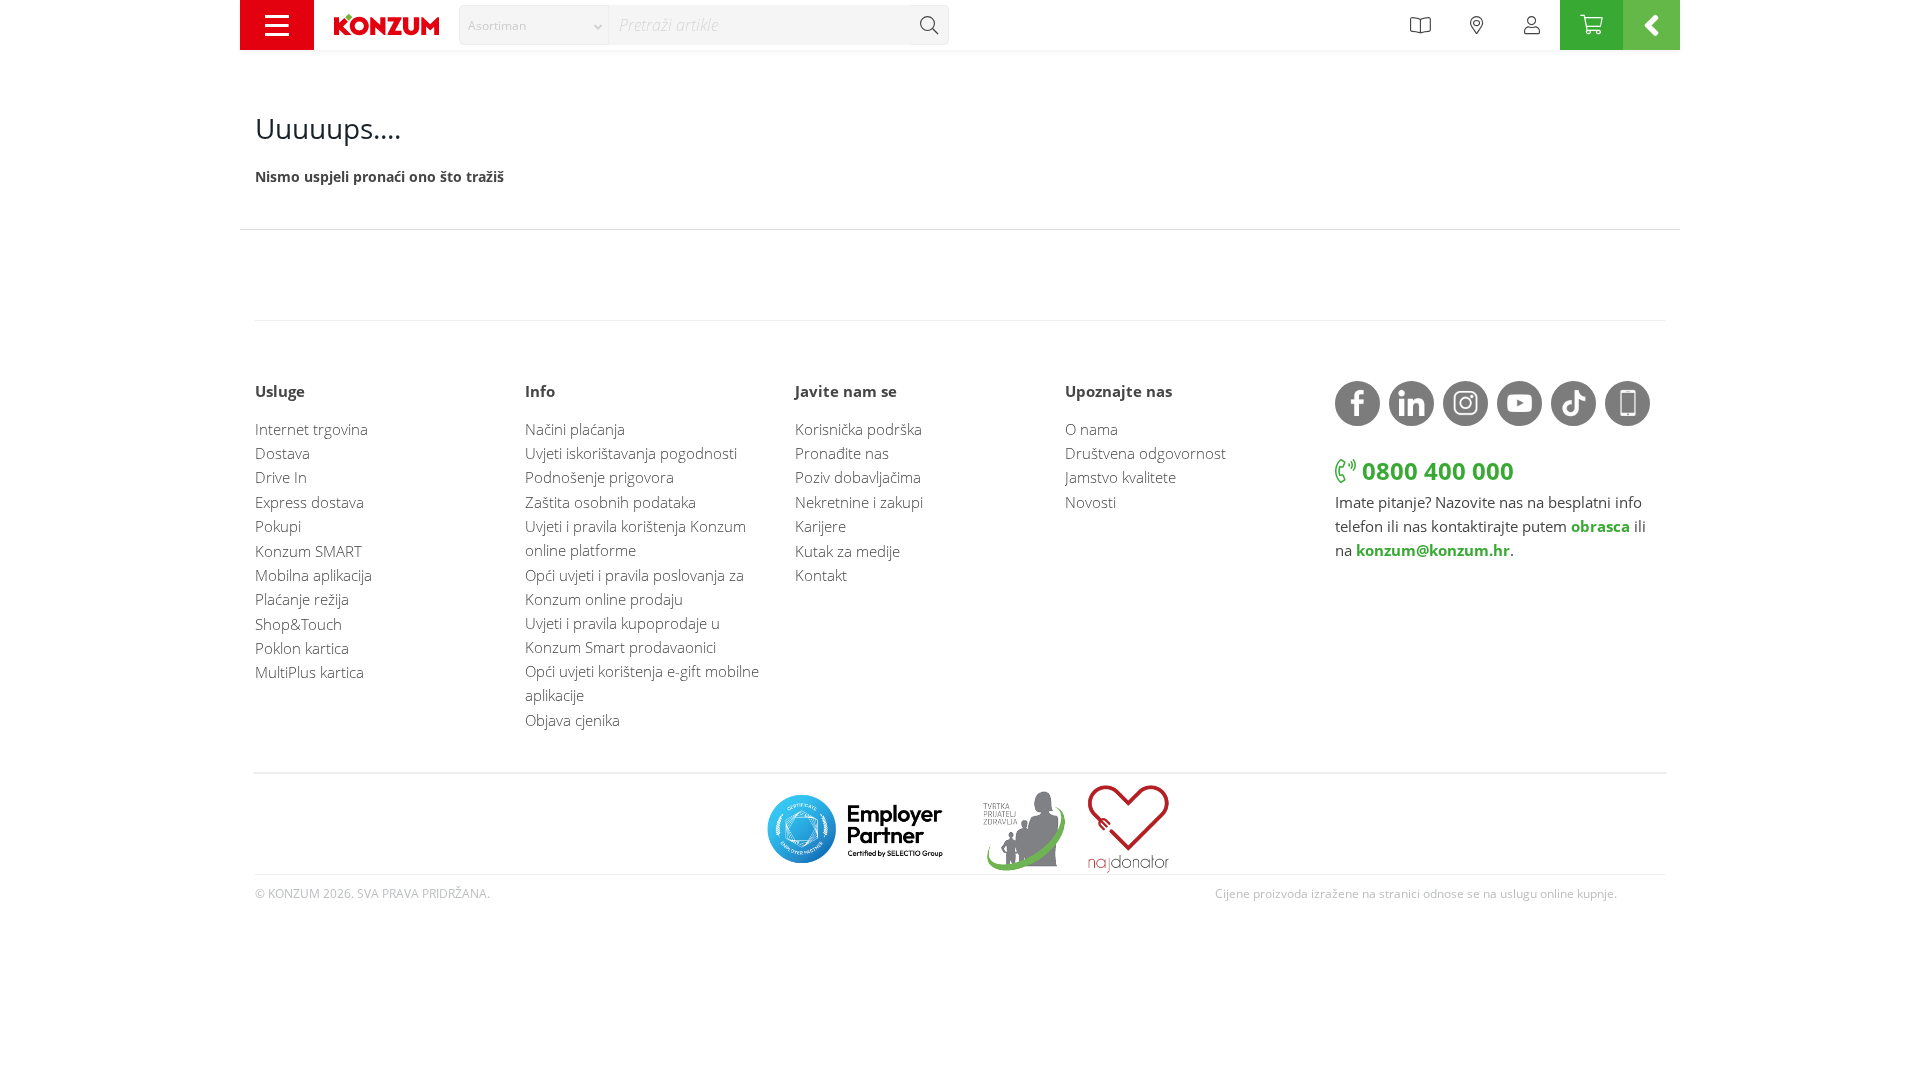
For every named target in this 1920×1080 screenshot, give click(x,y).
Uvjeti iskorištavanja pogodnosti (631, 453)
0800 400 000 (1435, 470)
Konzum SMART (308, 551)
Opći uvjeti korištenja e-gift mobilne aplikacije (642, 683)
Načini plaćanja (575, 429)
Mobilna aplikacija (313, 575)
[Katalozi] (1420, 25)
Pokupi (278, 526)
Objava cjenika (572, 720)
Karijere (820, 526)
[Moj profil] (1532, 25)
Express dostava (309, 502)
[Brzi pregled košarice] (1651, 25)
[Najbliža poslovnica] (1477, 25)
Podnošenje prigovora (599, 477)
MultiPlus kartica (309, 672)
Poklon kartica (302, 648)
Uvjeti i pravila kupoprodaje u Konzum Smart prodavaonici (622, 635)
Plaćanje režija (302, 599)
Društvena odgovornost (1145, 453)
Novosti (1090, 502)
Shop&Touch (298, 624)
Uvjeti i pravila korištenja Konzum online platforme (635, 538)
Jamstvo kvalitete (1120, 477)
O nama (1091, 429)
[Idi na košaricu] (1591, 25)
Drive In (281, 477)
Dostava (282, 453)
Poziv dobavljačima (858, 477)
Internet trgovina (311, 429)
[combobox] (534, 25)
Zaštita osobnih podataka (610, 502)
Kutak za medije (847, 551)
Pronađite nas (842, 453)
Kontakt (821, 575)
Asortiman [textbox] (497, 25)
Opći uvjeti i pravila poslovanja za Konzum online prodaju (634, 587)
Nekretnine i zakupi (859, 502)
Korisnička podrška (858, 429)
